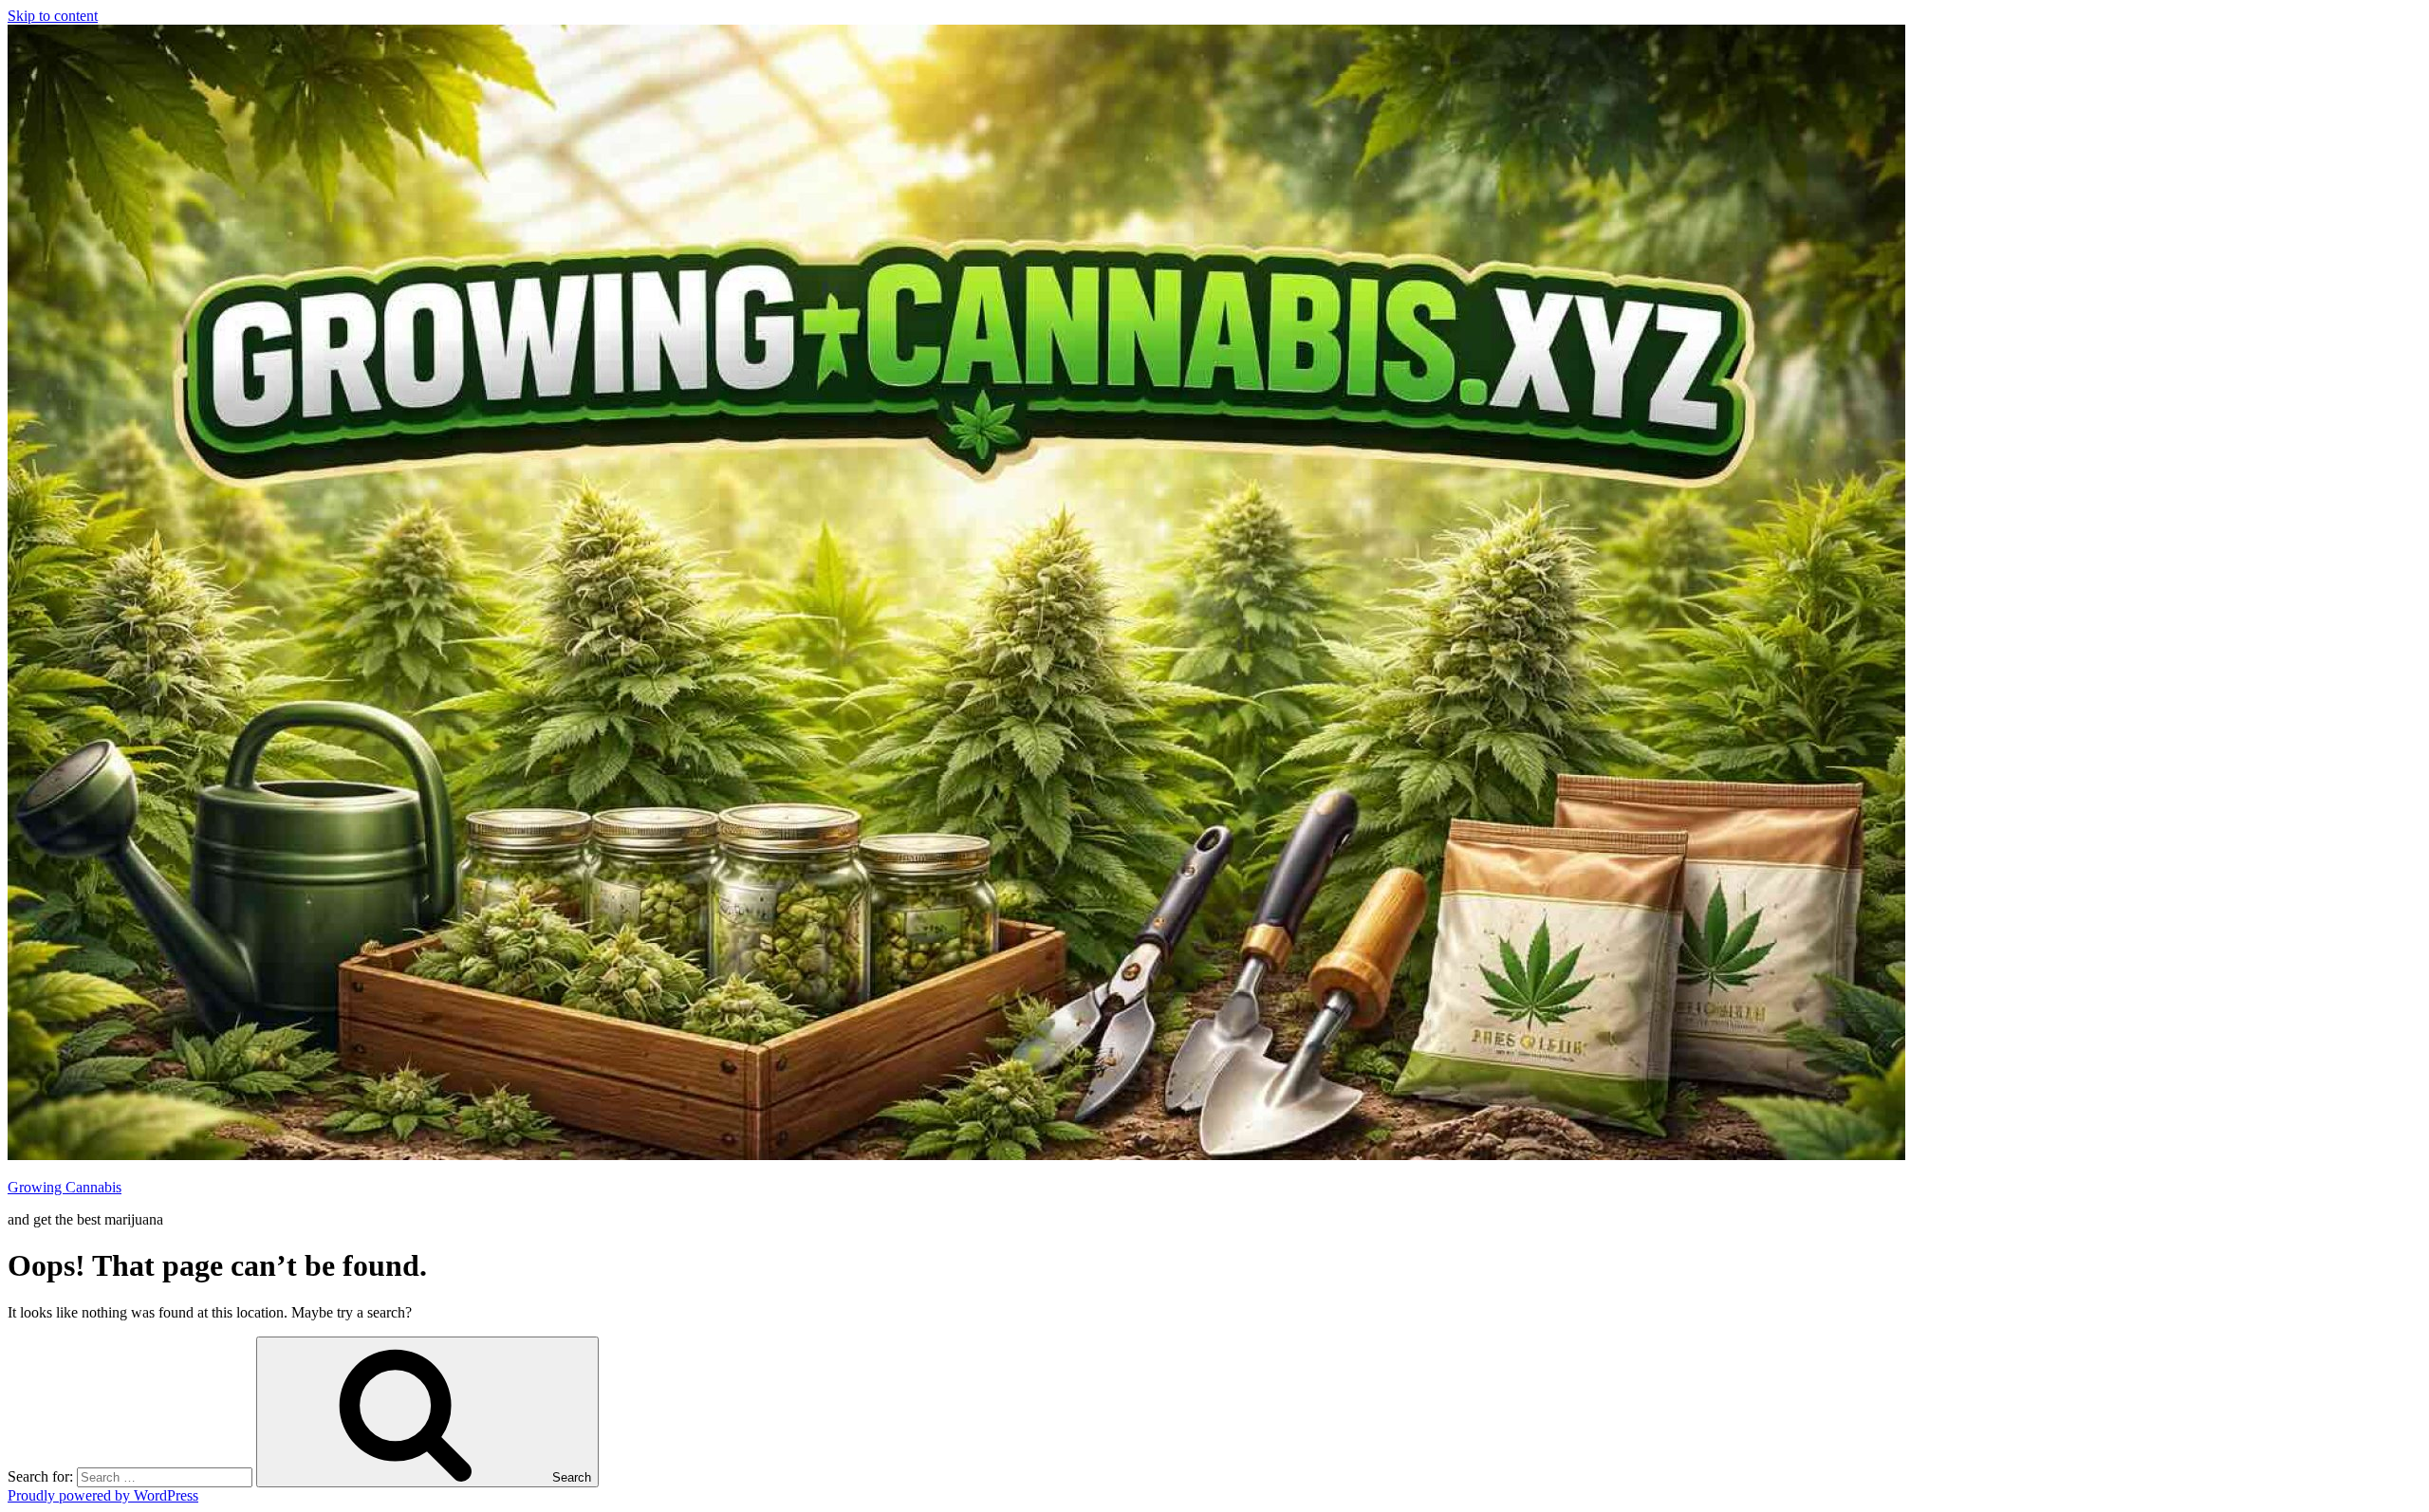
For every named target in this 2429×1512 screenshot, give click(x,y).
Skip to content (53, 16)
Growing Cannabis (65, 1187)
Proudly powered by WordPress (103, 1495)
